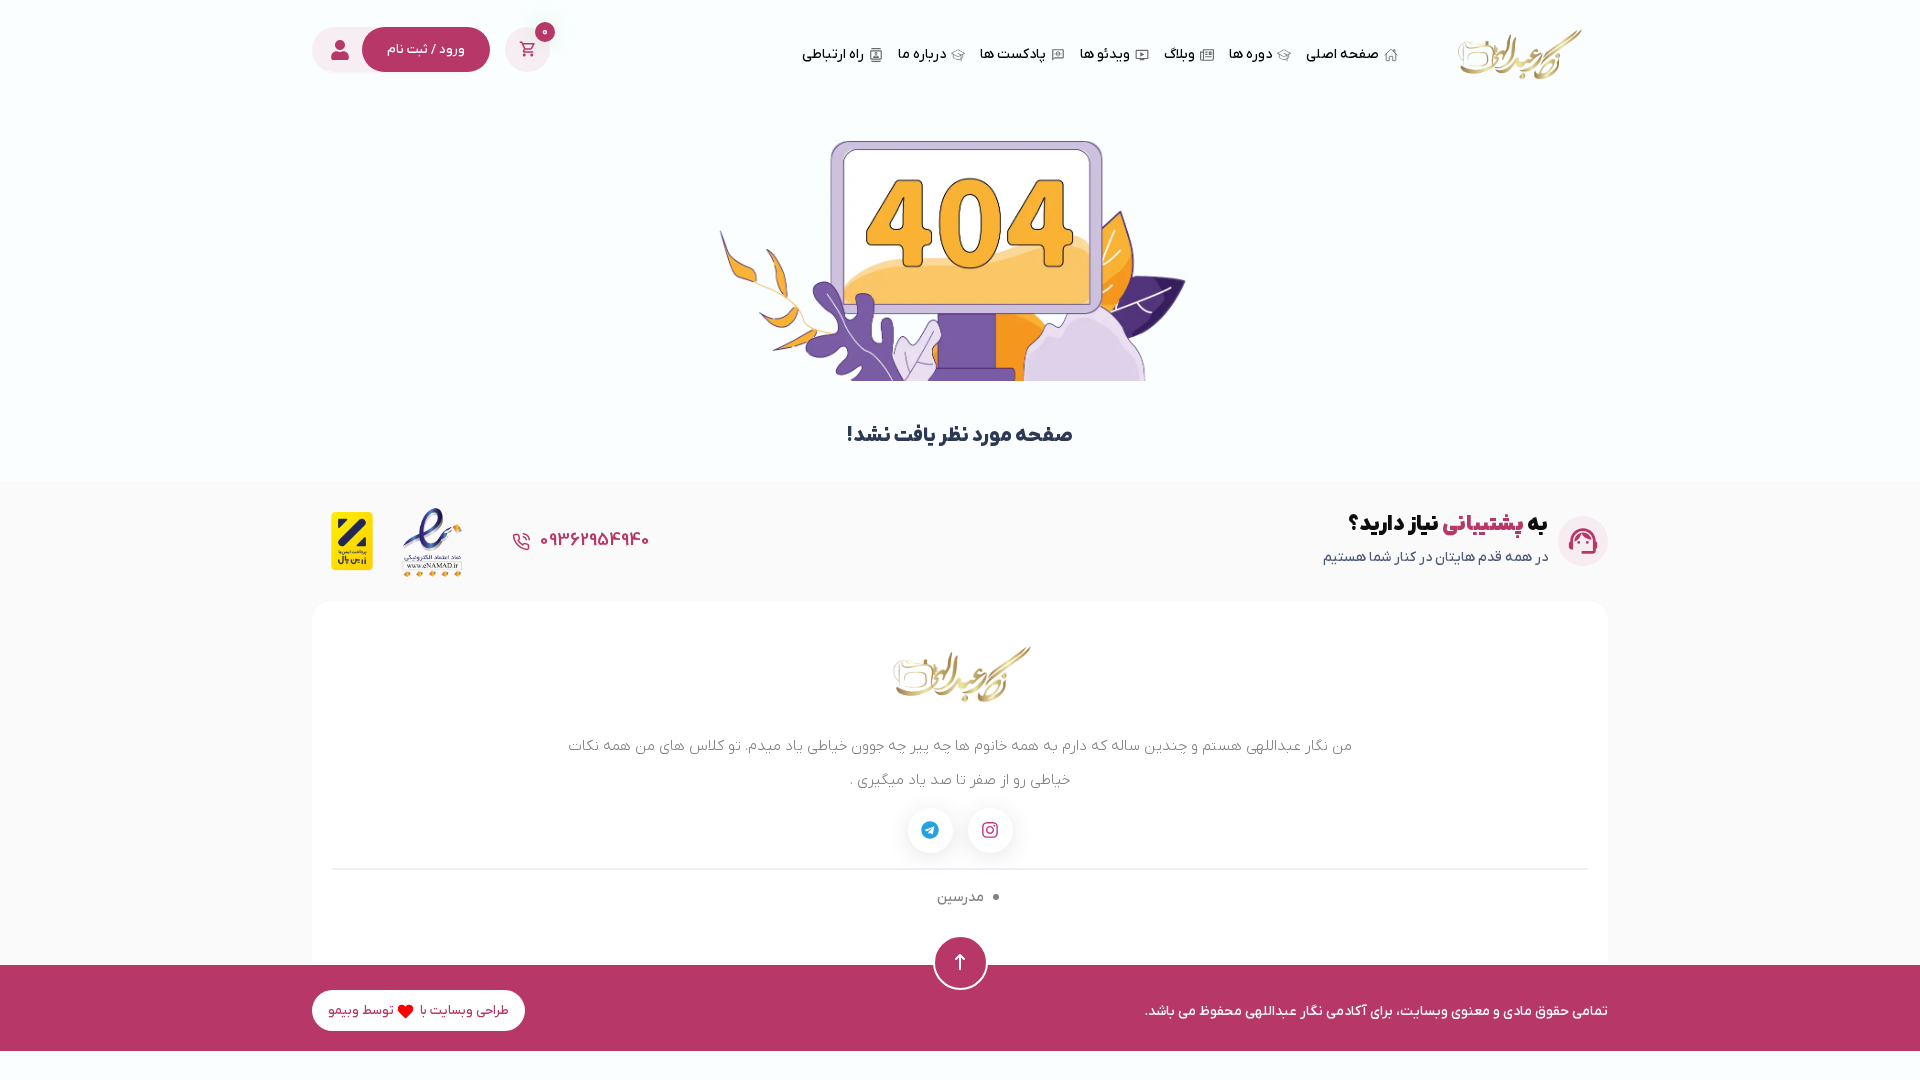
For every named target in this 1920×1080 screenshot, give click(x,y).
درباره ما (922, 54)
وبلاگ (1179, 54)
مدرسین (960, 897)
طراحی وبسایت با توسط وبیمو (418, 1010)
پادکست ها (1013, 54)
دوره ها (1250, 54)
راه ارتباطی (833, 54)
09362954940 (595, 540)
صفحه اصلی (1342, 54)
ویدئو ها (1105, 54)
